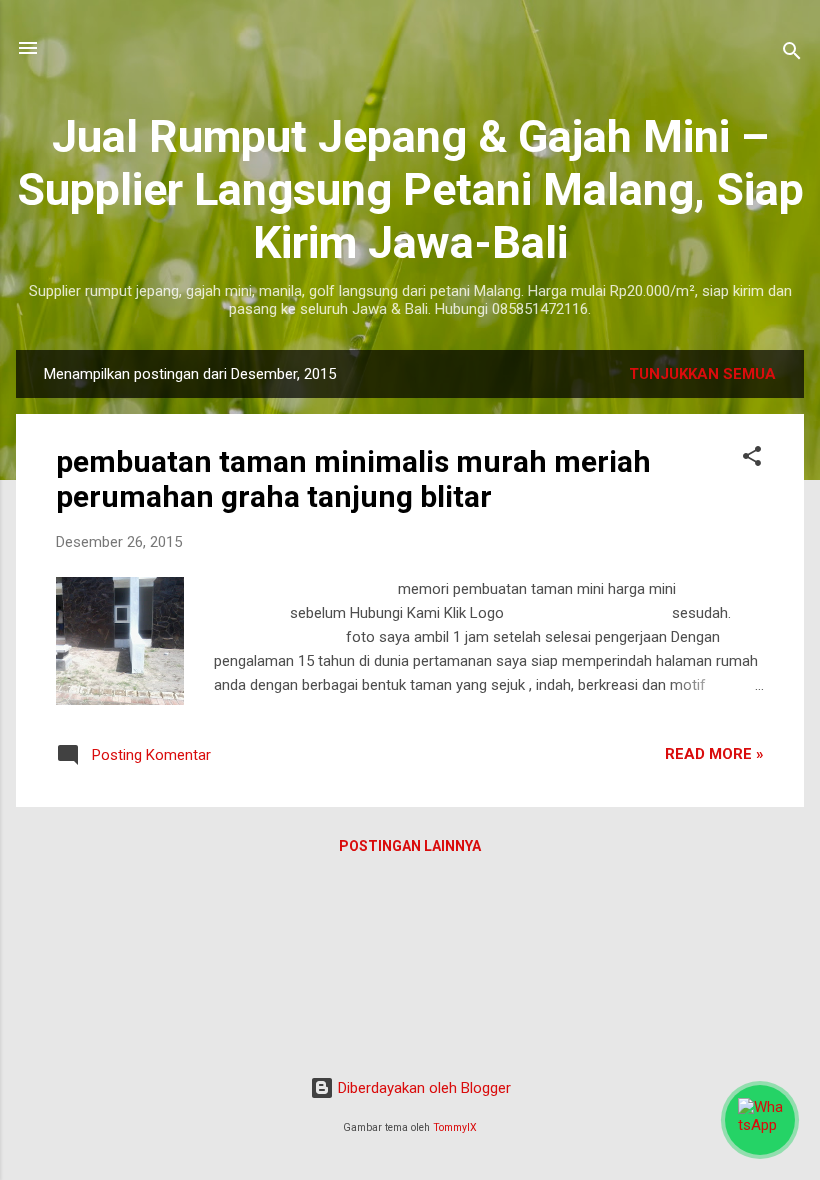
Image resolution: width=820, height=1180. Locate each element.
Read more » (714, 754)
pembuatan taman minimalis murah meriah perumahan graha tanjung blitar (353, 479)
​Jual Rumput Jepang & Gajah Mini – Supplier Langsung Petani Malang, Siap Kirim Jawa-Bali (410, 189)
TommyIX (455, 1127)
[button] (752, 459)
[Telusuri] (792, 54)
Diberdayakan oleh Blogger (422, 1088)
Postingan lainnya (410, 846)
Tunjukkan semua (702, 374)
